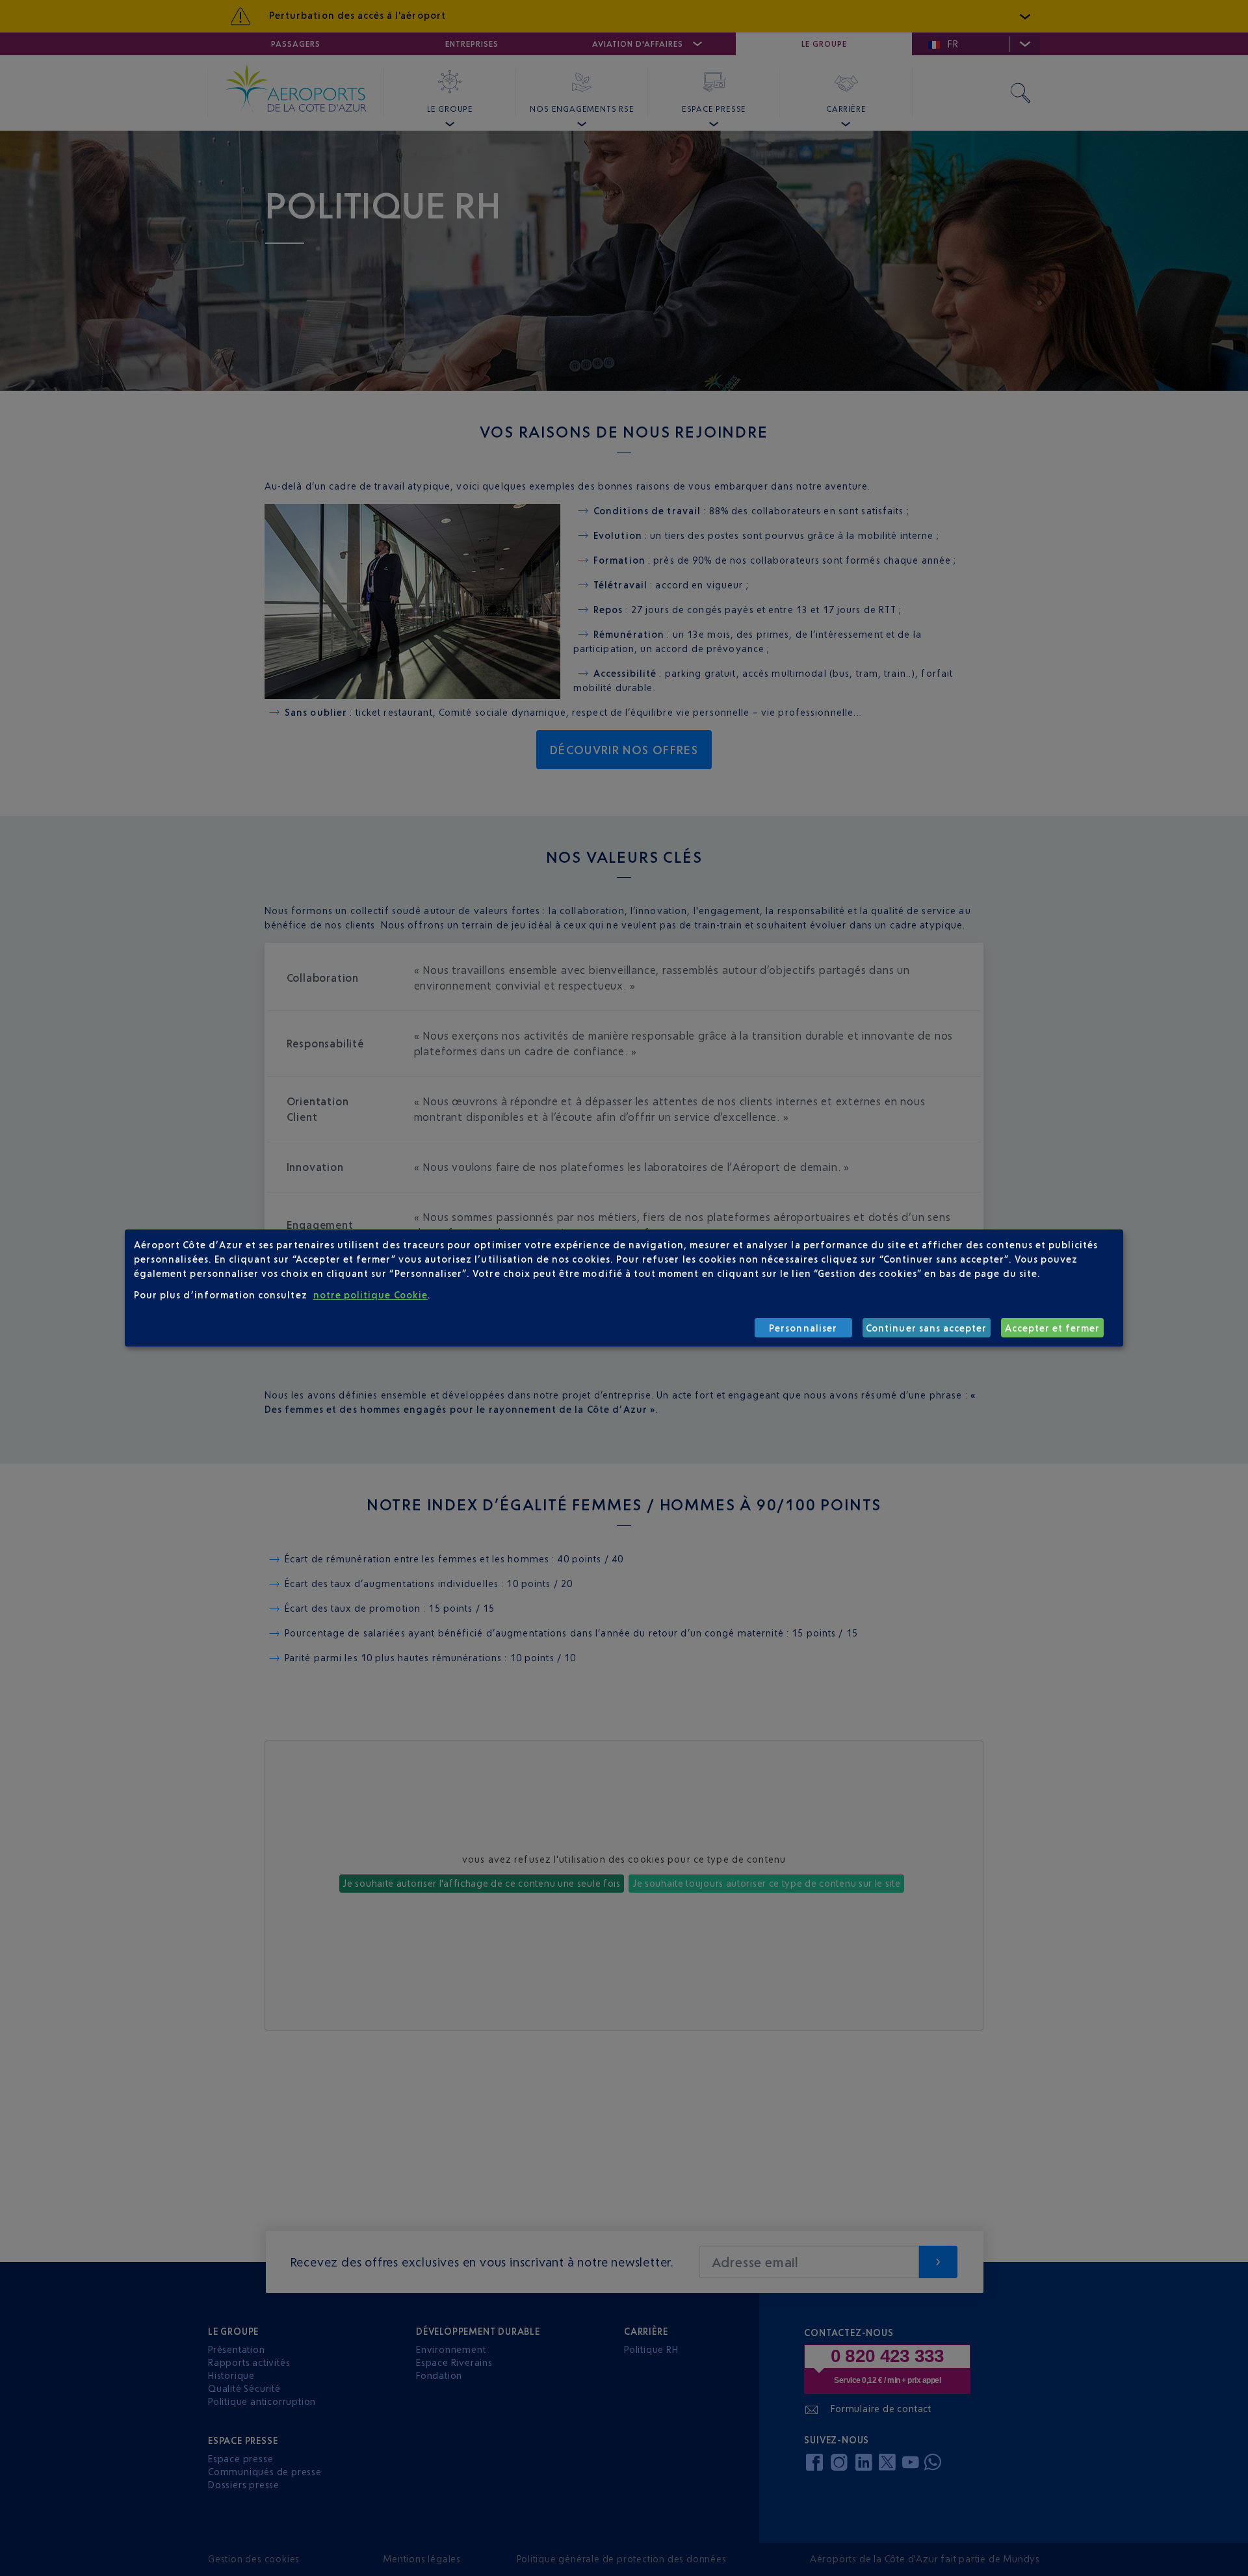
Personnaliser (803, 1328)
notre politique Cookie (370, 1295)
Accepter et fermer (1053, 1328)
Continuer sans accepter (926, 1328)
